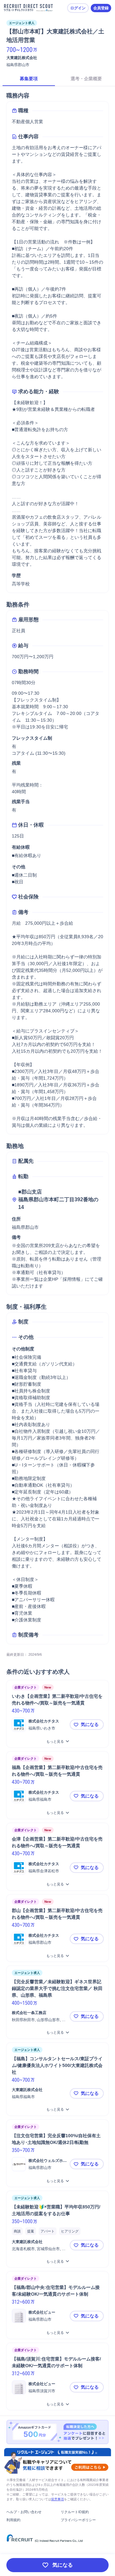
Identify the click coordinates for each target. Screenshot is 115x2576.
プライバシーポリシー (78, 2520)
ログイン (78, 8)
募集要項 (29, 79)
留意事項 (57, 2499)
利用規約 (13, 2520)
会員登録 (101, 8)
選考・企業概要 (86, 79)
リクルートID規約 (75, 2512)
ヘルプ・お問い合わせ (24, 2512)
